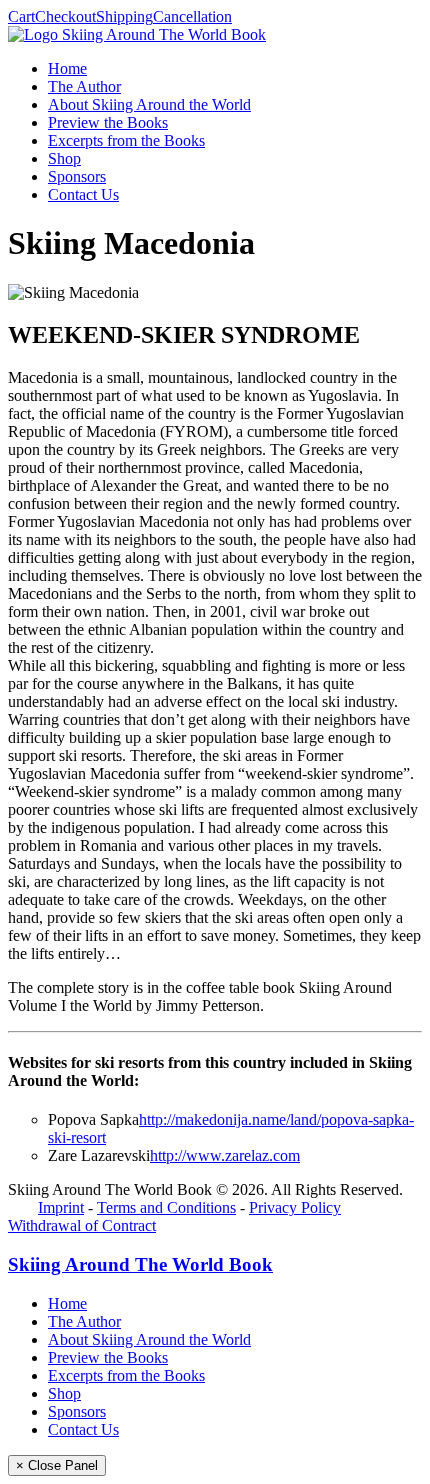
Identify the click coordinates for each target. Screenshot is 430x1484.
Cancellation (192, 16)
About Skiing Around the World (149, 104)
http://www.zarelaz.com (225, 1155)
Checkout (65, 16)
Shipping (124, 16)
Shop (64, 158)
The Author (84, 86)
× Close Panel (57, 1465)
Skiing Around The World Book (140, 1264)
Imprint (61, 1207)
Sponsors (77, 176)
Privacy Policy (295, 1207)
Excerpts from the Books (126, 140)
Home (67, 68)
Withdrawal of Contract (82, 1225)
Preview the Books (108, 122)
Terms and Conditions (166, 1207)
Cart (21, 16)
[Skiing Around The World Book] (137, 34)
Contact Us (83, 194)
